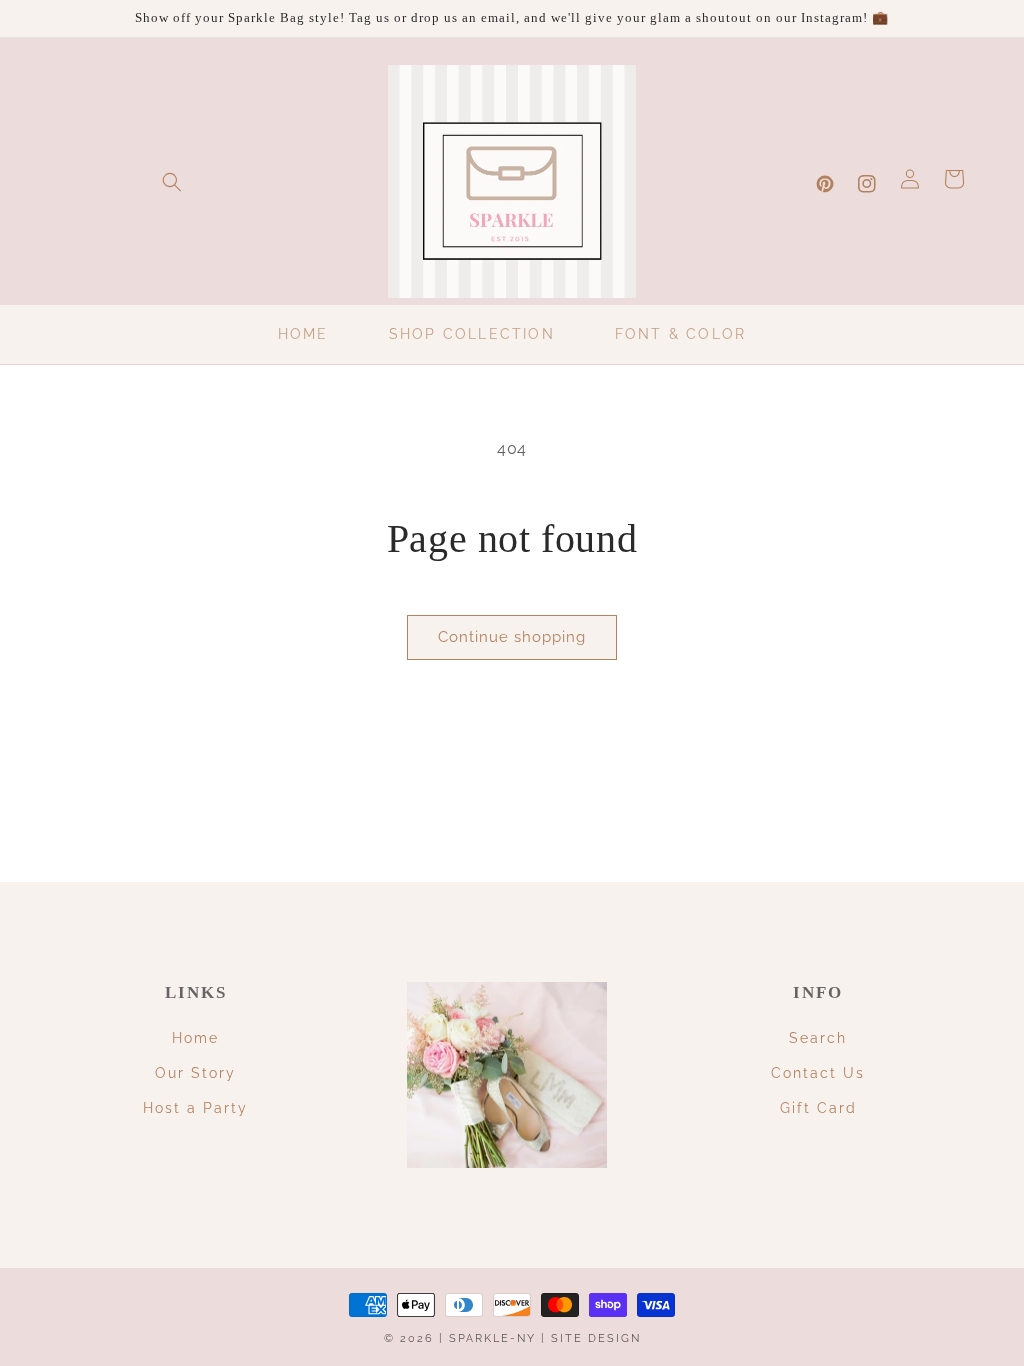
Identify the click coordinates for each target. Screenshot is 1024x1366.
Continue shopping (512, 637)
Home (195, 1038)
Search (818, 1038)
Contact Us (818, 1073)
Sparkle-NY (492, 1338)
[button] (172, 182)
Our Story (195, 1073)
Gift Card (818, 1108)
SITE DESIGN (596, 1338)
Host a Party (195, 1108)
